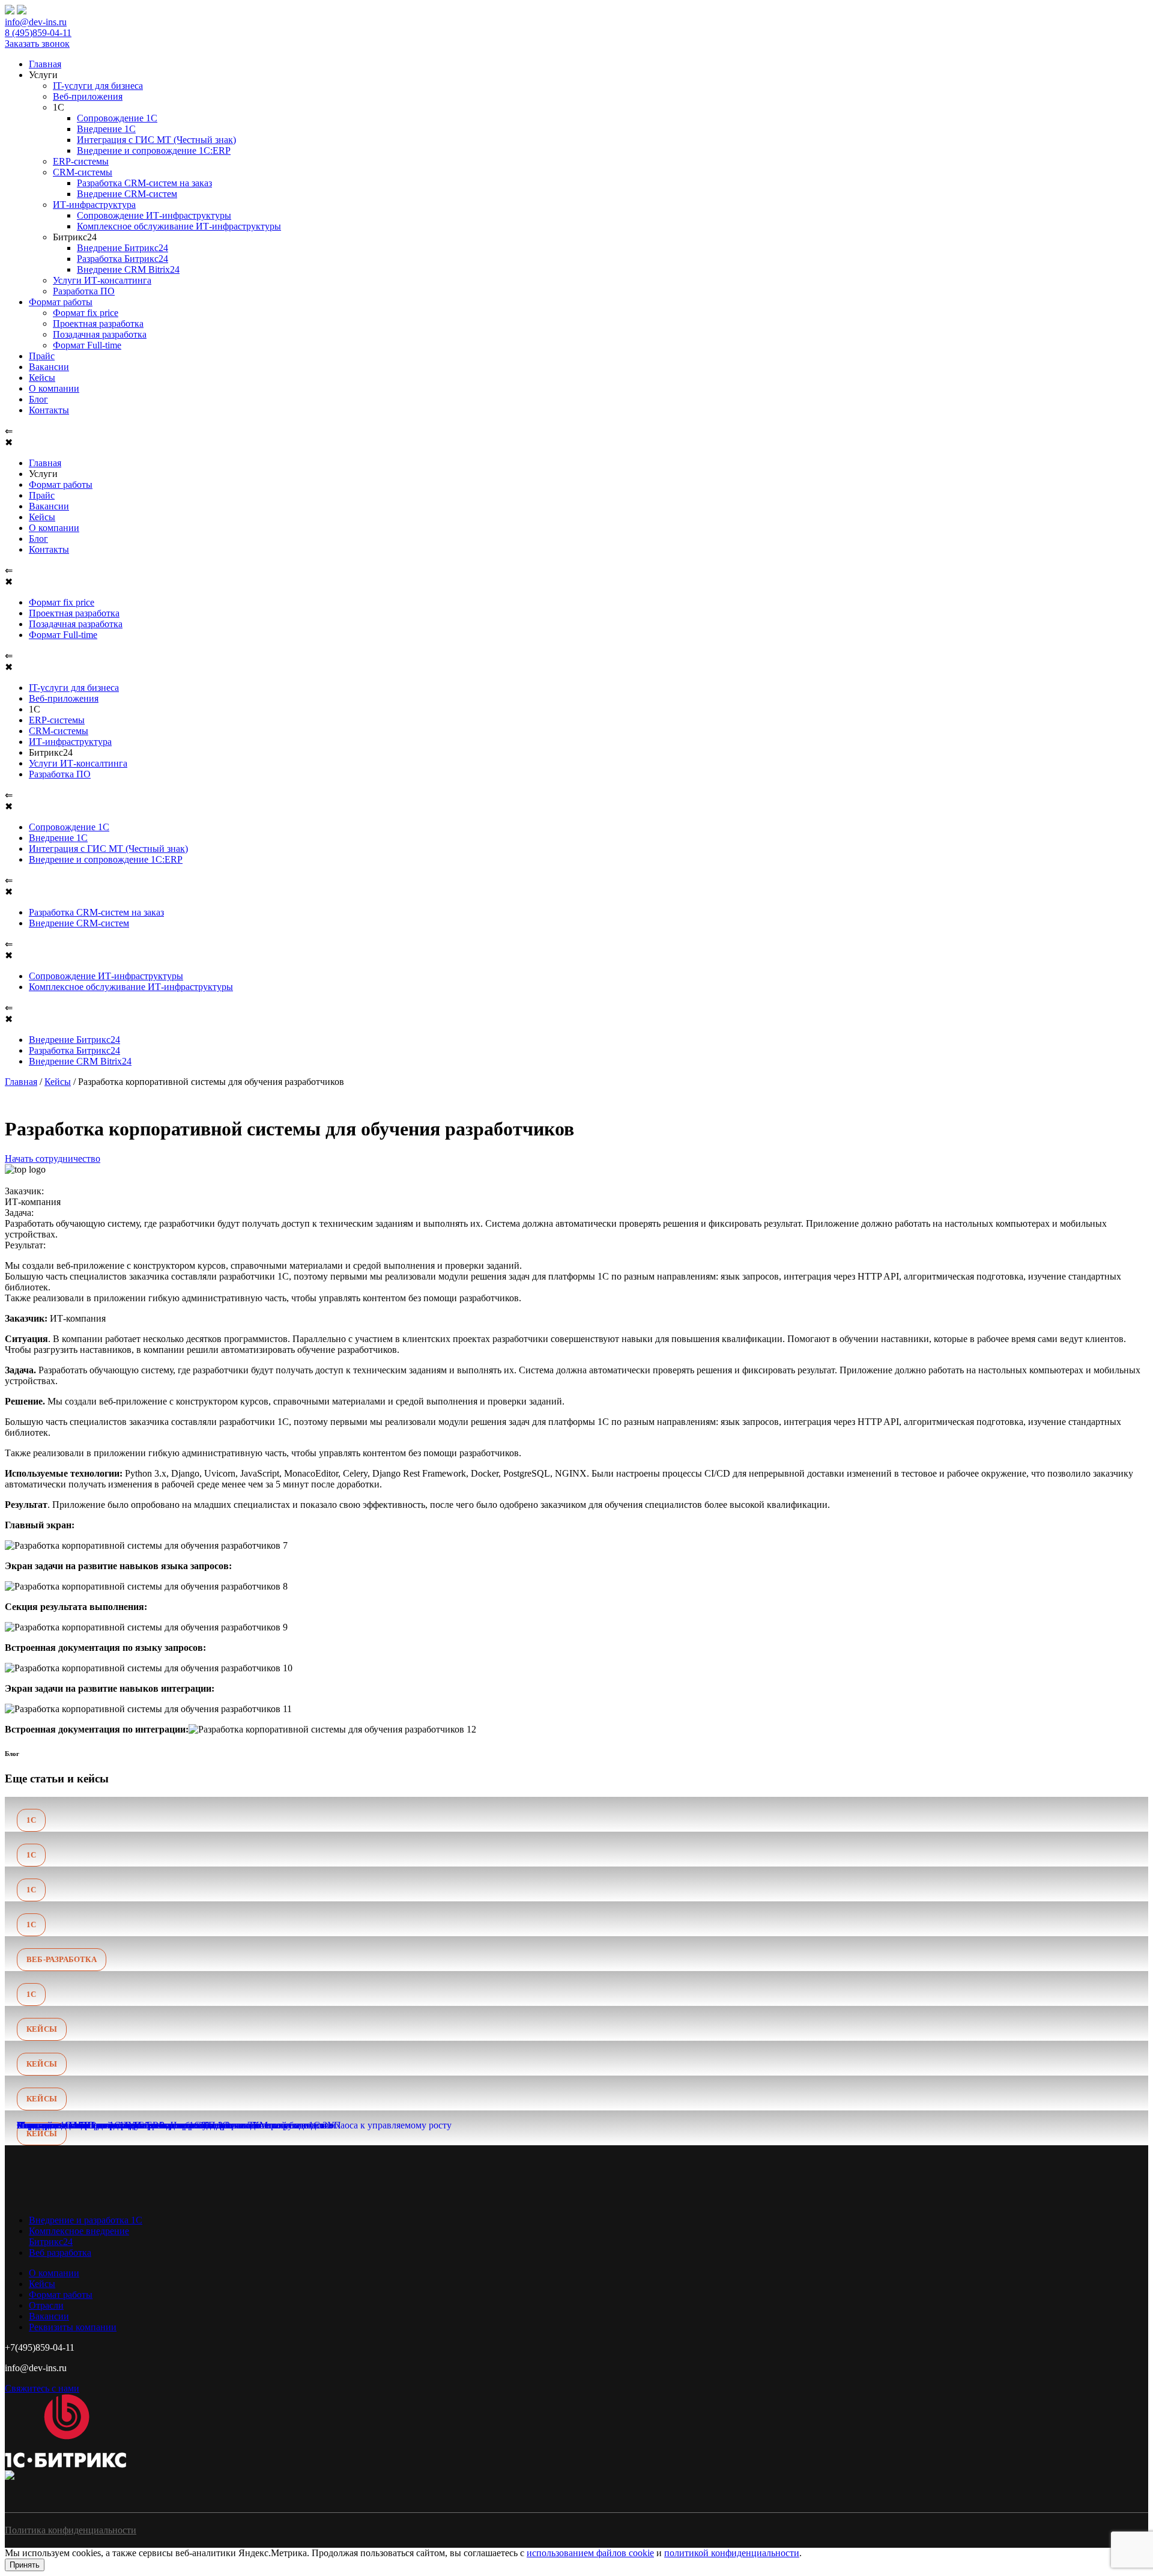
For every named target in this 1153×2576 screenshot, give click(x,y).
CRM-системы (83, 172)
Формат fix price (86, 313)
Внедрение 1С (106, 129)
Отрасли (46, 2305)
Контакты (49, 410)
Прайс (42, 356)
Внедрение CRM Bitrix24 (128, 269)
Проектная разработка (98, 324)
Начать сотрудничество (53, 1159)
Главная (45, 64)
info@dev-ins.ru (36, 22)
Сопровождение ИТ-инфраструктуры (154, 215)
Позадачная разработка (100, 334)
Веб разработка (60, 2252)
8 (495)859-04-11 (38, 33)
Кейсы (42, 378)
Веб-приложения (88, 96)
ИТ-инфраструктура (94, 205)
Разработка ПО (84, 291)
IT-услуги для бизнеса (98, 86)
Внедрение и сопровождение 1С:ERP (154, 150)
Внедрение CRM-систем (127, 194)
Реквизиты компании (73, 2327)
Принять (25, 2565)
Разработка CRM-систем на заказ (144, 183)
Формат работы (61, 302)
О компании (54, 388)
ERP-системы (81, 161)
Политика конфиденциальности (71, 2530)
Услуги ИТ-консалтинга (102, 280)
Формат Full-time (87, 345)
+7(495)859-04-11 (40, 2347)
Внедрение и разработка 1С (86, 2220)
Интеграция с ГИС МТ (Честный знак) (156, 140)
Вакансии (49, 367)
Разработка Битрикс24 (123, 259)
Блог (38, 399)
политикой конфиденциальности (732, 2553)
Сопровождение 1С (117, 118)
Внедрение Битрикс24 (123, 248)
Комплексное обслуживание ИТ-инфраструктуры (179, 226)
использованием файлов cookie (590, 2553)
